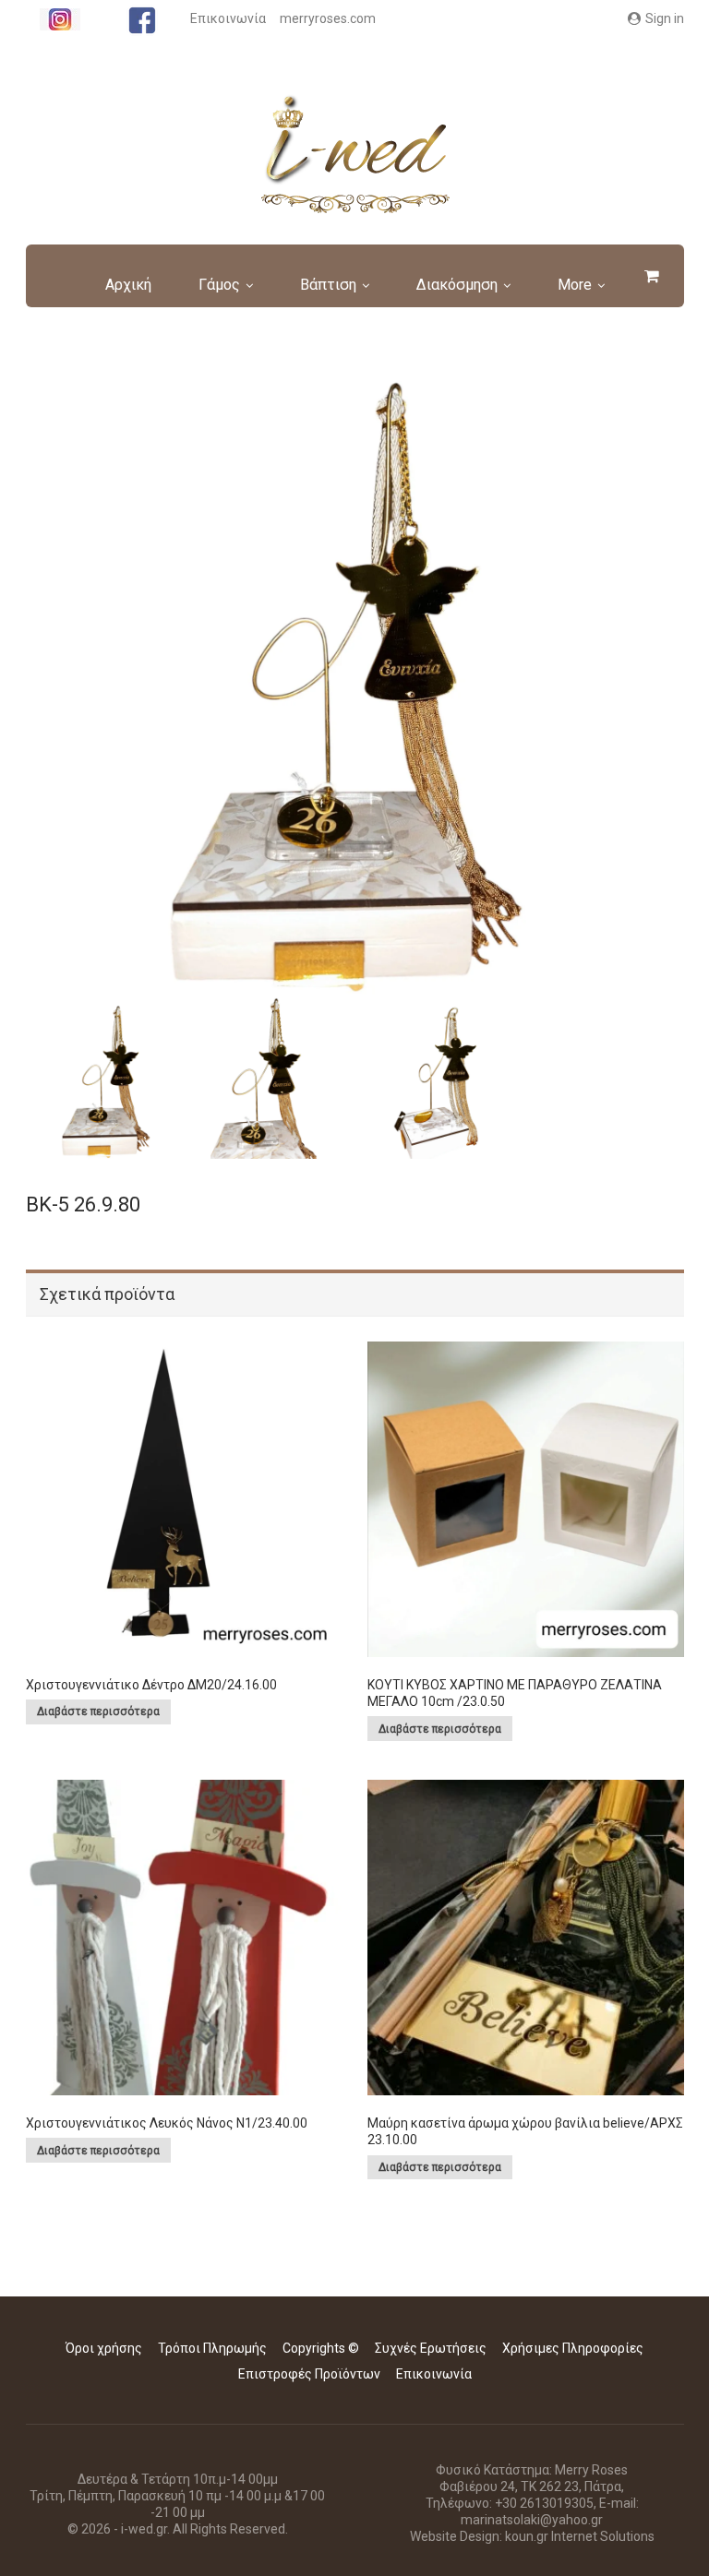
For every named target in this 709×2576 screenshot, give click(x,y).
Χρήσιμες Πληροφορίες (573, 2348)
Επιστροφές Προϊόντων (309, 2374)
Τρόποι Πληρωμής (212, 2348)
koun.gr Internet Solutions (580, 2536)
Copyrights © (321, 2348)
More (575, 285)
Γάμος (219, 285)
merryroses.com (328, 18)
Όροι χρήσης (104, 2348)
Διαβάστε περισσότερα (98, 1711)
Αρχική (128, 285)
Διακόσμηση (457, 285)
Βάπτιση (328, 285)
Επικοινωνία (228, 18)
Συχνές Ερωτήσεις (431, 2348)
